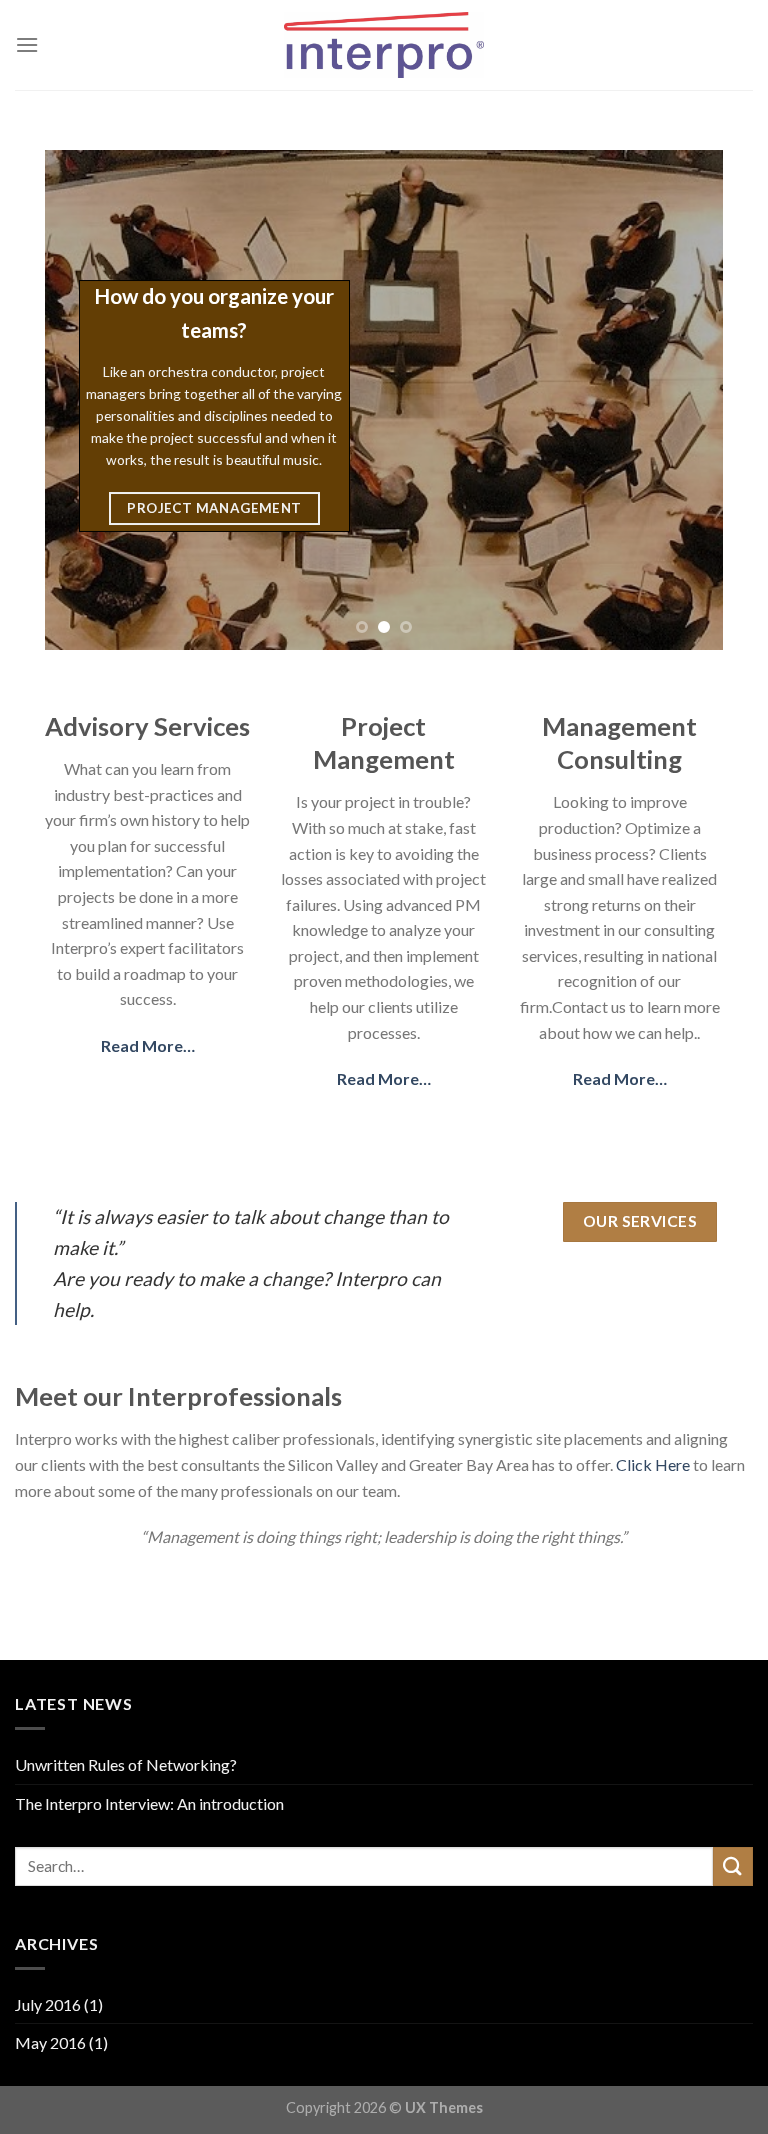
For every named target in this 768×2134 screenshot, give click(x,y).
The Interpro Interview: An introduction (149, 1803)
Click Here (653, 1464)
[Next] (684, 400)
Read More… (148, 1045)
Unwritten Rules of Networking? (126, 1764)
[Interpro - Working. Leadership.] (384, 45)
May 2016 (50, 2042)
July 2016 (48, 2004)
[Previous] (84, 400)
